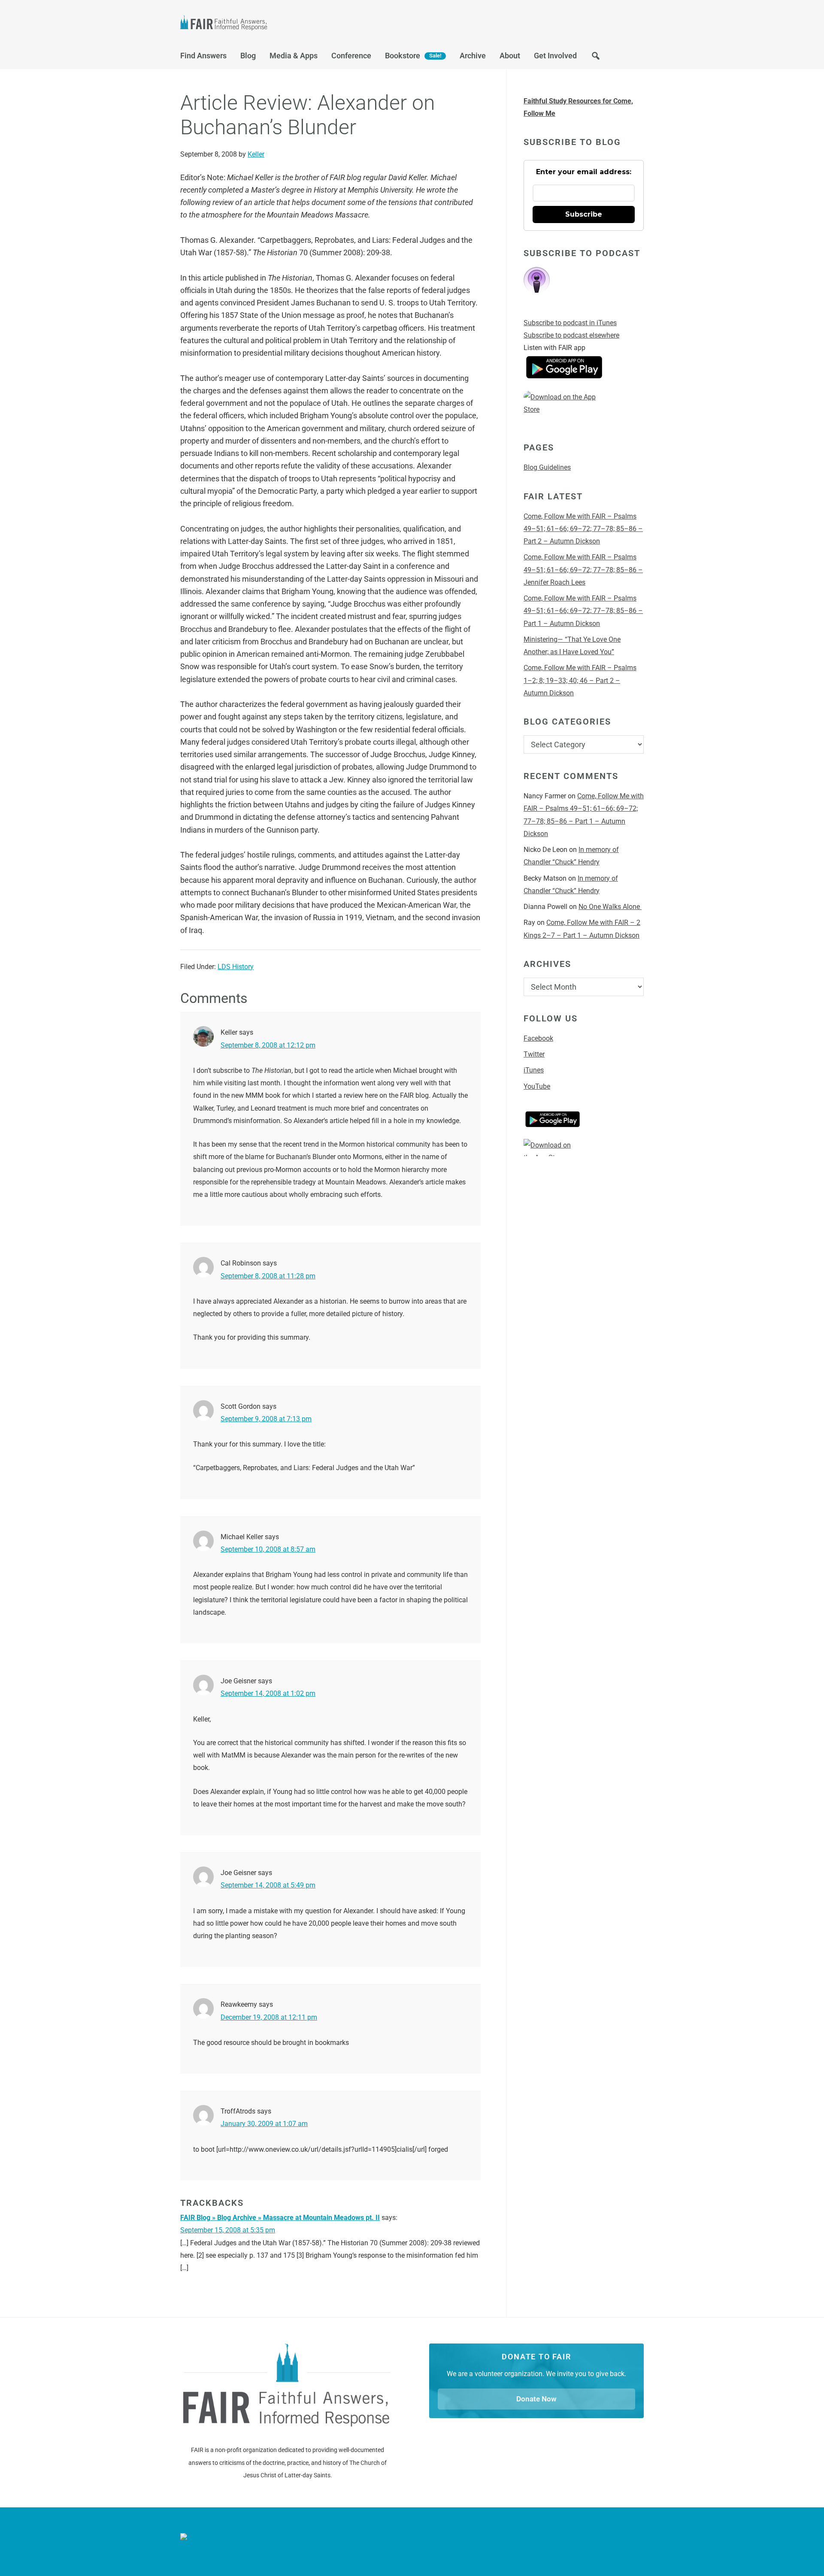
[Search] (596, 58)
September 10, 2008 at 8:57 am (268, 1549)
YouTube (537, 1086)
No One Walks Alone (610, 907)
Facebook (538, 1038)
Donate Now (536, 2399)
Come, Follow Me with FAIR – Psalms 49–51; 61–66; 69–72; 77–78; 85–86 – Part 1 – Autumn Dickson (583, 611)
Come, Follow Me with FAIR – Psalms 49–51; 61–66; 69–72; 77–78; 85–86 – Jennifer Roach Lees (583, 570)
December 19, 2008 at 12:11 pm (269, 2017)
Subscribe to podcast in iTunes (570, 323)
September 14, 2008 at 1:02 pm (268, 1693)
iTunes (534, 1070)
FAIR (266, 24)
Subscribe (584, 214)
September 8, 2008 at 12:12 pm (268, 1045)
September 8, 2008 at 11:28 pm (268, 1276)
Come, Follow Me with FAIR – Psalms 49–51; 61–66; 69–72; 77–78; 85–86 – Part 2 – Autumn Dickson (583, 529)
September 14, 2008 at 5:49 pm (268, 1885)
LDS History (236, 967)
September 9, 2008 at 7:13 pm (266, 1419)
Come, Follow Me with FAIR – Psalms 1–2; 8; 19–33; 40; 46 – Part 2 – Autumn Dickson (580, 680)
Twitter (534, 1054)
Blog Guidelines (547, 467)
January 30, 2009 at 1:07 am (264, 2124)
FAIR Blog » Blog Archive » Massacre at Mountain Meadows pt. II (280, 2218)
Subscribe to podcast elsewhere (571, 335)
